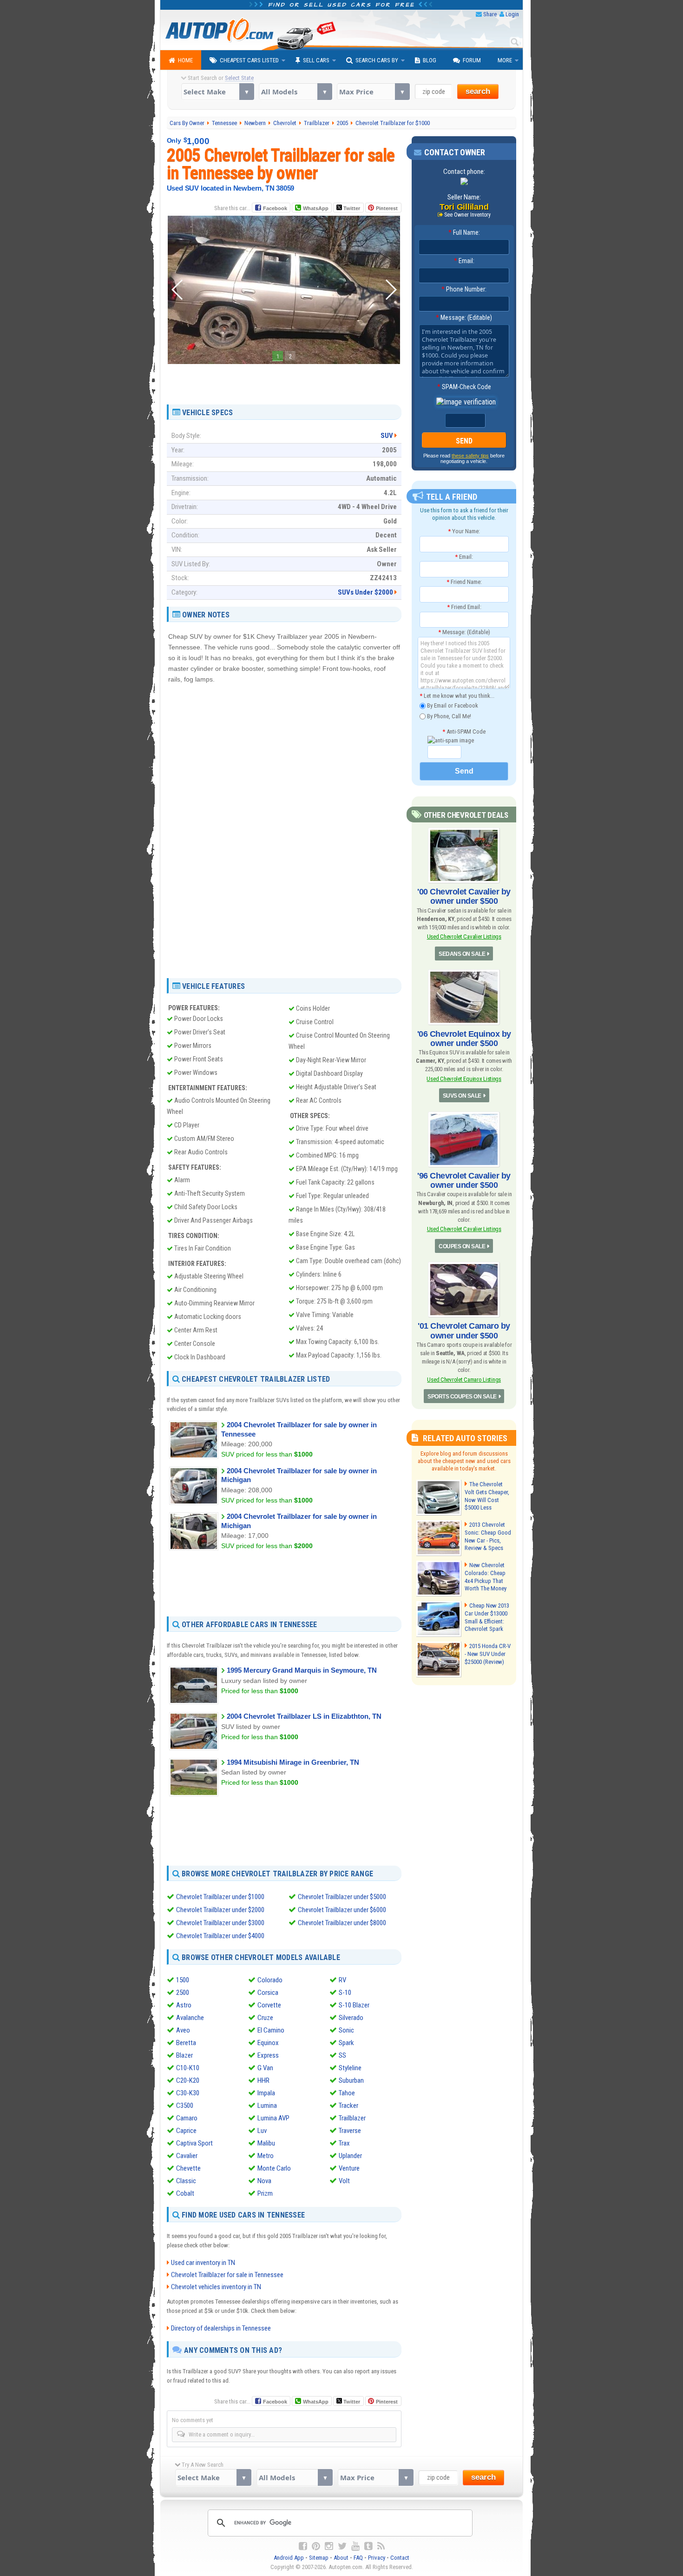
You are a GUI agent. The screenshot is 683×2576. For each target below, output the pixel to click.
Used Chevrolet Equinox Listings (464, 1079)
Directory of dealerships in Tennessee (221, 2328)
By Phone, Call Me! (448, 716)
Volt (344, 2181)
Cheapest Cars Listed (249, 60)
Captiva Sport (194, 2143)
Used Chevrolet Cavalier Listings (464, 937)
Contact (400, 2558)
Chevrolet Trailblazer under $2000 (220, 1910)
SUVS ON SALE (462, 1096)
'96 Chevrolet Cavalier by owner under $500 (464, 1180)
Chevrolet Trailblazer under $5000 (342, 1897)
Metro (266, 2156)
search (478, 91)
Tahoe (347, 2093)
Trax (344, 2143)
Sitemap (319, 2558)
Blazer (184, 2055)
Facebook (275, 208)
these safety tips (470, 456)
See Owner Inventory (467, 215)
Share (490, 14)
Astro (184, 2005)
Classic (186, 2181)
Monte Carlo (274, 2168)
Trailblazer (352, 2118)
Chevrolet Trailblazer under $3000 (220, 1923)
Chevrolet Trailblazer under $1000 (220, 1897)
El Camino (271, 2030)
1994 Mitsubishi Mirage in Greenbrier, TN (293, 1762)
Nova (264, 2181)
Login (512, 14)
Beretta (186, 2043)
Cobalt (185, 2193)
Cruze (265, 2018)
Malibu (266, 2143)
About (341, 2558)
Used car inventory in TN (203, 2263)
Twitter (351, 208)
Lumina (267, 2106)
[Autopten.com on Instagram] (329, 2546)
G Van (265, 2068)
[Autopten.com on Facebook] (303, 2546)
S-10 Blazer (354, 2005)
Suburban (351, 2080)
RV (342, 1980)
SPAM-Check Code (464, 387)
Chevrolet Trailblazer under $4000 (220, 1936)
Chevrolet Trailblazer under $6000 (342, 1910)
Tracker (348, 2106)
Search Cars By (377, 60)
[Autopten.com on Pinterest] (316, 2546)
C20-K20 (188, 2080)
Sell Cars (316, 60)
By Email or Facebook (452, 705)
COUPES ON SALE (462, 1246)
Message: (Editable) (464, 318)
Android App (289, 2558)
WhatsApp (316, 208)
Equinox (268, 2043)
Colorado (270, 1980)
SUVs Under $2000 (365, 592)
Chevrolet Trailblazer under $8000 (342, 1923)
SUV (387, 436)
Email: (464, 261)
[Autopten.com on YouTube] (355, 2546)
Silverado (351, 2018)
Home (185, 60)
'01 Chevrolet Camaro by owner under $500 (464, 1331)
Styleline (350, 2068)
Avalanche (190, 2018)
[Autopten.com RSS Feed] (381, 2546)
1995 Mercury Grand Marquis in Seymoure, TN (302, 1670)
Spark (346, 2043)
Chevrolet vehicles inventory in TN (216, 2287)
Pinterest (387, 208)
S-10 (345, 1993)
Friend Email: (464, 607)
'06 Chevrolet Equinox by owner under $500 (464, 1039)
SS (342, 2055)
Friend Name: (464, 582)
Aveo (183, 2030)
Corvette (269, 2005)
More (505, 60)
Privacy (377, 2558)
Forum (472, 60)
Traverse (350, 2131)
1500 (183, 1980)
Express (268, 2055)
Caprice (186, 2131)
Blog (430, 60)
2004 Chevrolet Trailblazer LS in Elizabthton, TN (304, 1716)
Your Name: (464, 531)
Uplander (350, 2156)
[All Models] (295, 92)
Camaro (187, 2118)
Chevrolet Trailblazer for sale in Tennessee (227, 2275)
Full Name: (464, 232)
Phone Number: (464, 289)
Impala (266, 2093)
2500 (183, 1993)
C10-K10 (188, 2068)
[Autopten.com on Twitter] (342, 2546)
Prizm (265, 2193)
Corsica (268, 1993)
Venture (349, 2168)
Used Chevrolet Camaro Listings (464, 1380)
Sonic (346, 2030)
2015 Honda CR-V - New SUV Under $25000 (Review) (488, 1654)
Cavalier (187, 2156)
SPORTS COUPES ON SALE (462, 1397)
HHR (263, 2080)
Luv (262, 2131)
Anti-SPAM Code (464, 732)
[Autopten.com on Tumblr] (368, 2546)
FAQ (358, 2558)
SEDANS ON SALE (462, 954)
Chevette (188, 2168)
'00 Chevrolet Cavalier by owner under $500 (464, 896)
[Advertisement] (284, 381)
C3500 (185, 2106)
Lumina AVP (273, 2118)
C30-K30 (188, 2093)
